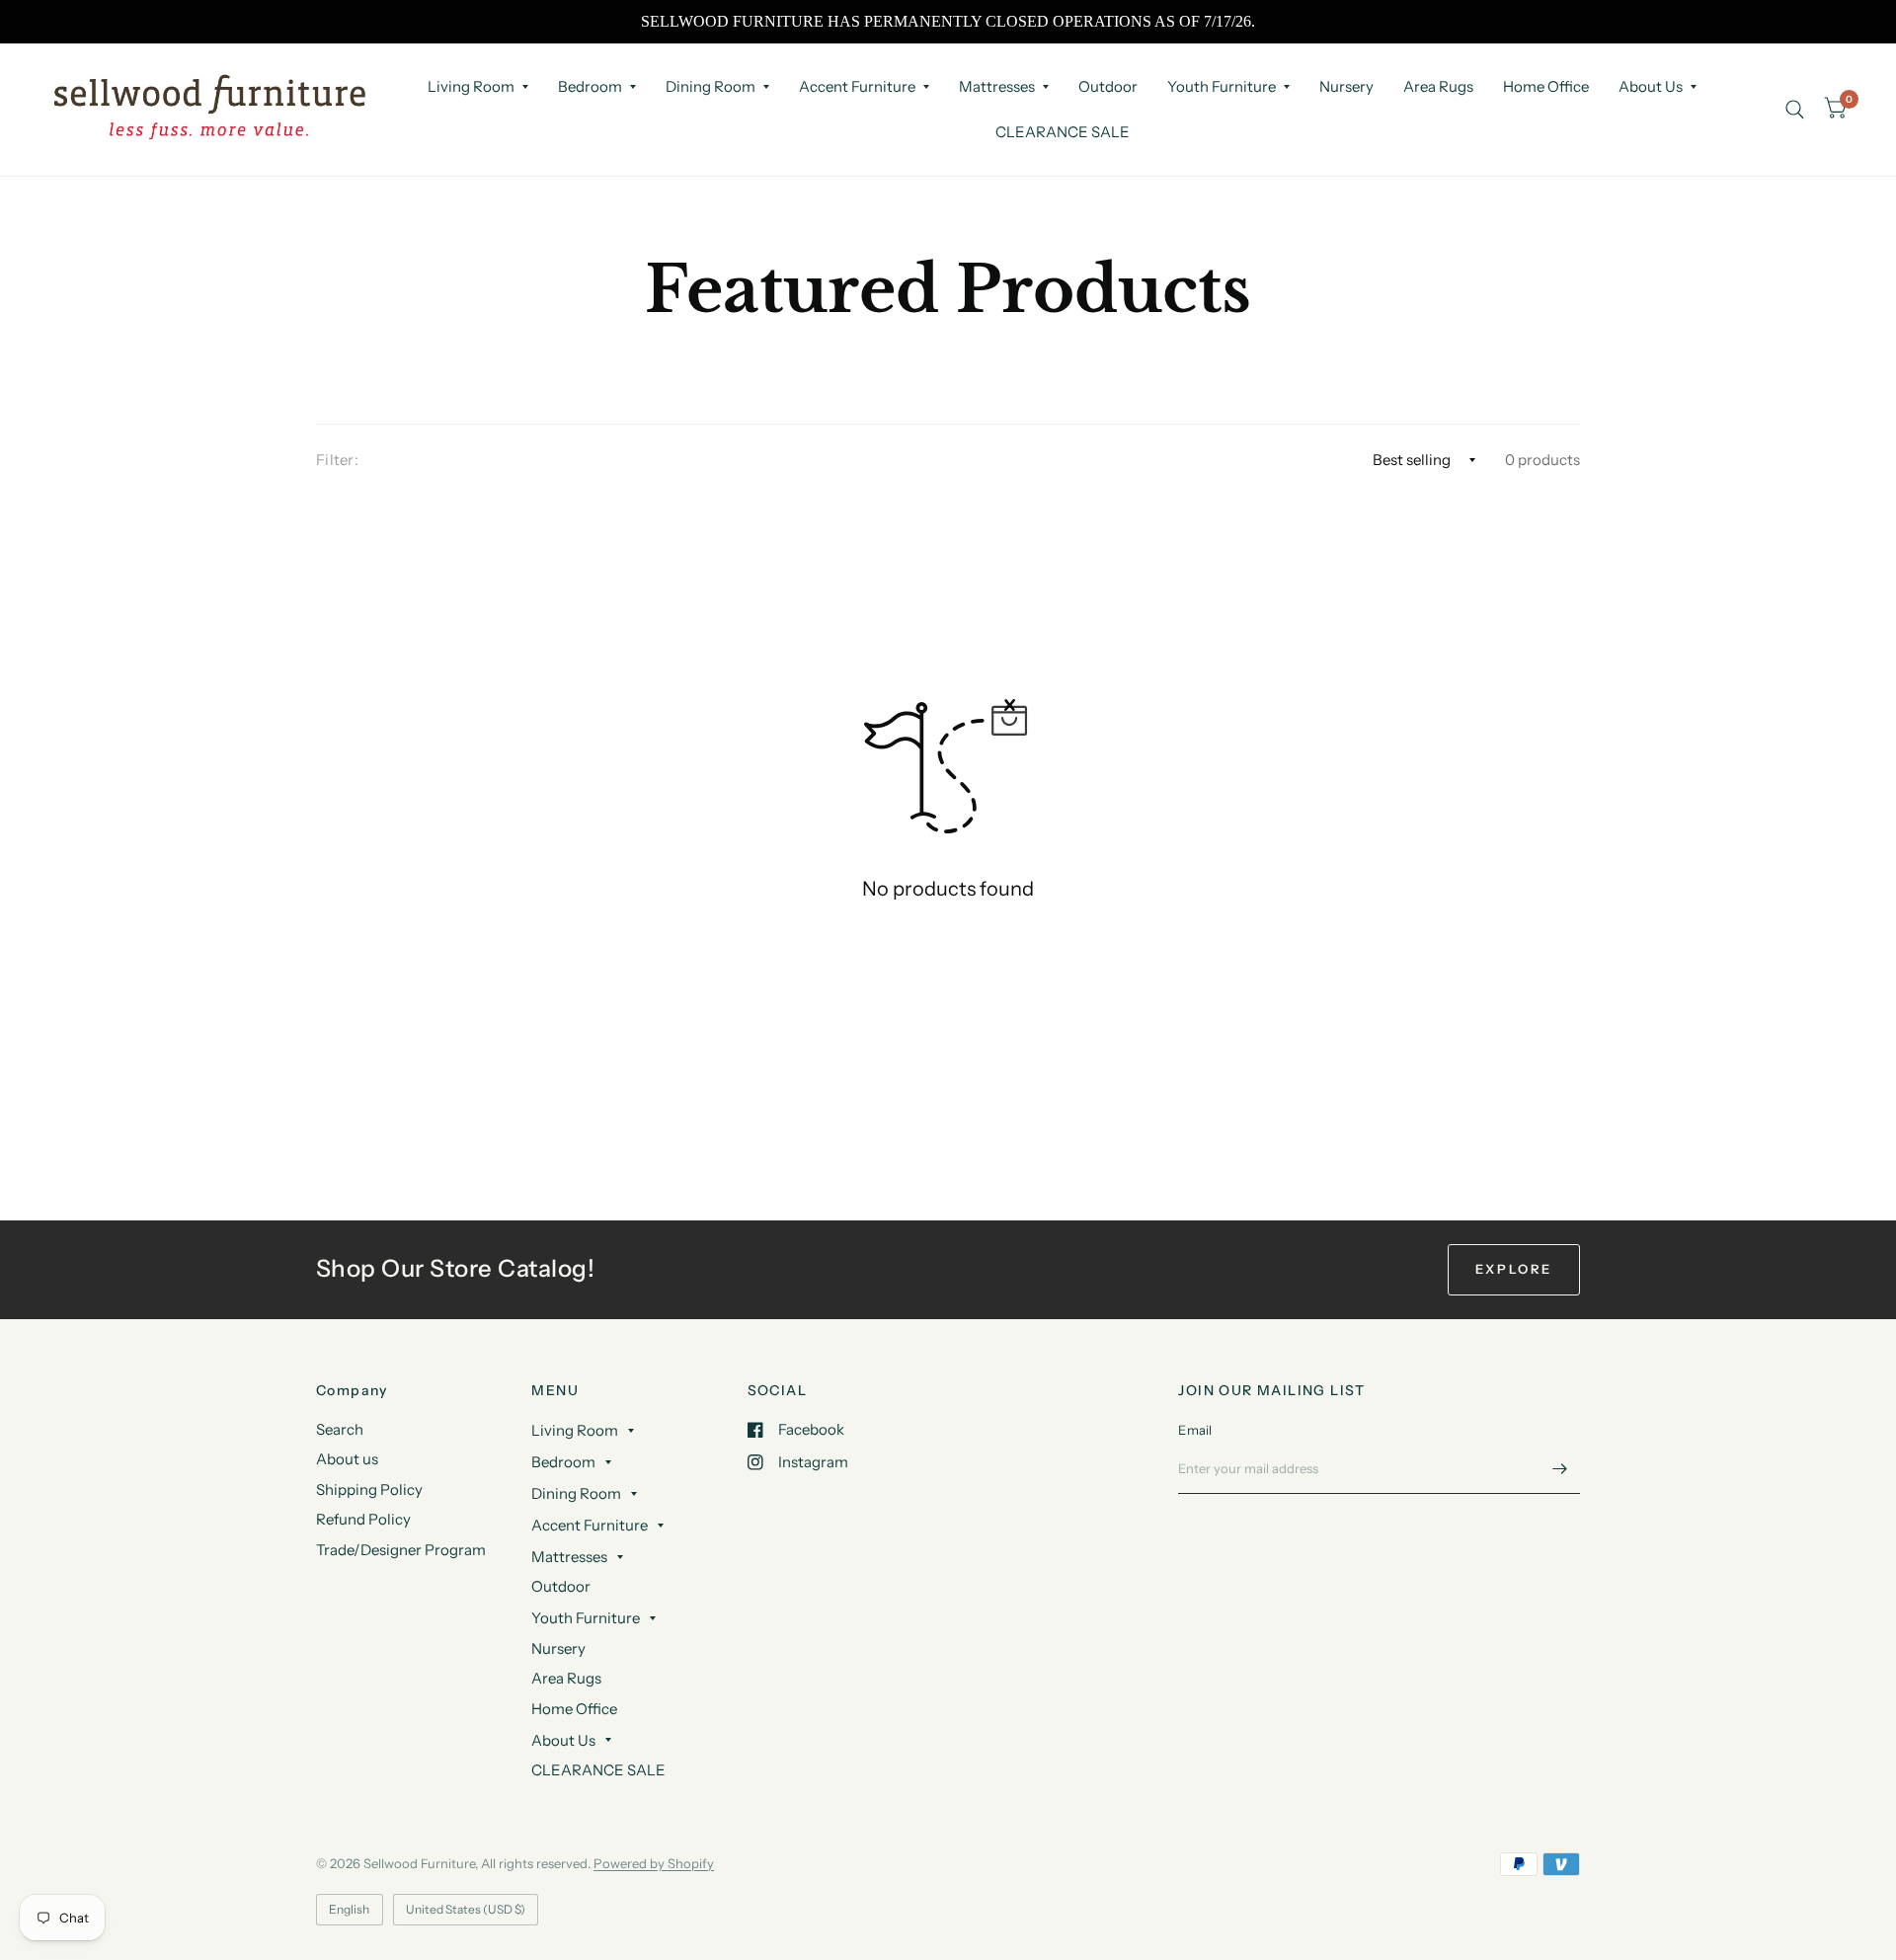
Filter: (337, 460)
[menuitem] (478, 87)
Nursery (1346, 86)
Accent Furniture (857, 86)
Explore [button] (1514, 1269)
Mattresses (997, 86)
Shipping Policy (369, 1490)
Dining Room (711, 86)
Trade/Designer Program (401, 1550)
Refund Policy (363, 1519)
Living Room (471, 86)
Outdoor (1108, 86)
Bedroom (590, 86)
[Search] (1795, 109)
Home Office (1546, 86)
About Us (1651, 86)
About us (347, 1459)
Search (340, 1429)
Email (1195, 1430)
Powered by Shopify (654, 1863)
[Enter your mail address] (1560, 1468)
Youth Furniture (1222, 86)
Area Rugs (1438, 86)
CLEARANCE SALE (1063, 132)
